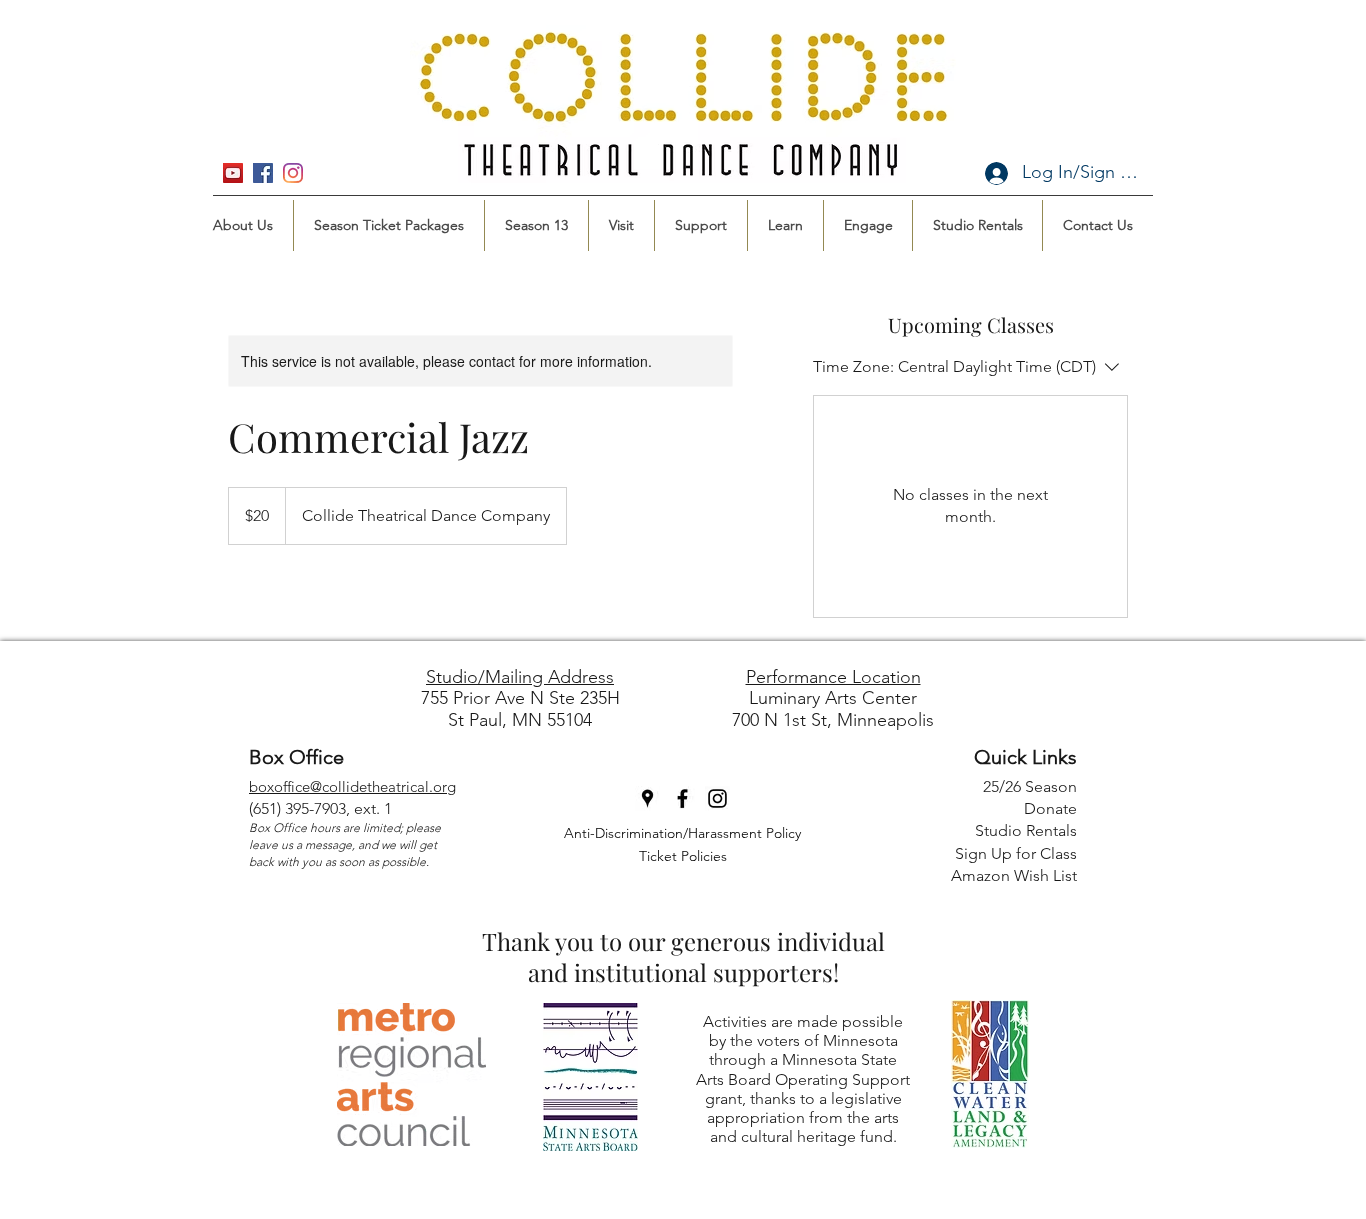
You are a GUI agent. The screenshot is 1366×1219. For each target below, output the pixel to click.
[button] (389, 225)
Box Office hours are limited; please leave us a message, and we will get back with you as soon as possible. (345, 844)
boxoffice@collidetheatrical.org (352, 786)
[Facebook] (263, 173)
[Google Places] (233, 173)
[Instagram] (293, 173)
